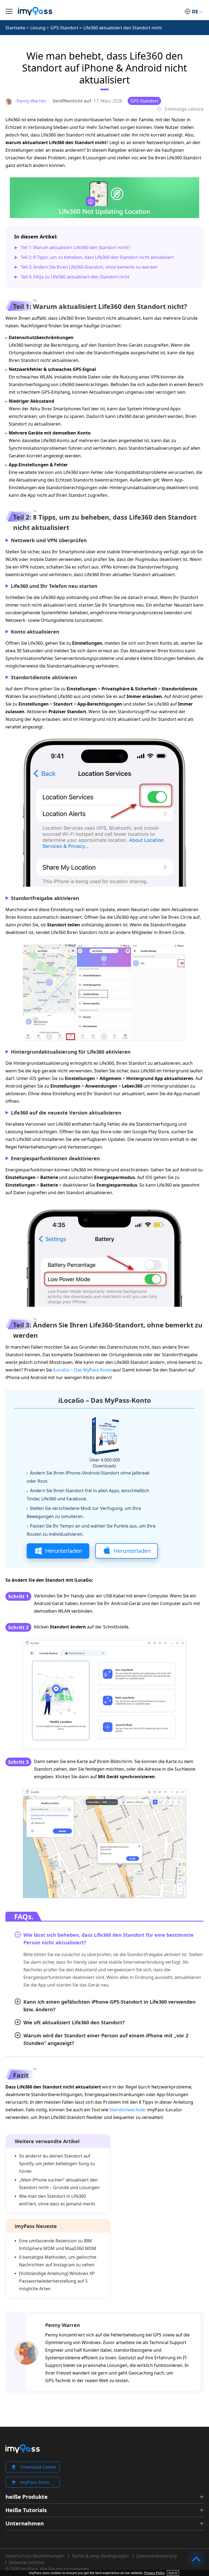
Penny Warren (63, 2325)
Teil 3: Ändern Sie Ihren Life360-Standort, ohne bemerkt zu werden (89, 267)
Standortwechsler (128, 2110)
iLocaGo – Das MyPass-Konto (83, 1370)
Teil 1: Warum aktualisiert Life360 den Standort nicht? (75, 247)
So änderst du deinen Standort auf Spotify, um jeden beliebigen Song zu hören (57, 2164)
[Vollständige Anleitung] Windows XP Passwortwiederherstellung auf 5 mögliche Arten (57, 2281)
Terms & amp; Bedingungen (100, 2556)
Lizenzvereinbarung (156, 2556)
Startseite (15, 28)
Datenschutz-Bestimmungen (35, 2556)
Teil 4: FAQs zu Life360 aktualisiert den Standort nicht (75, 277)
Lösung (38, 28)
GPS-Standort (64, 28)
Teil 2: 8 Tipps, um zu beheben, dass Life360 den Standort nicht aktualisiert (97, 257)
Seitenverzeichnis (27, 2562)
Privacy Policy (154, 2573)
